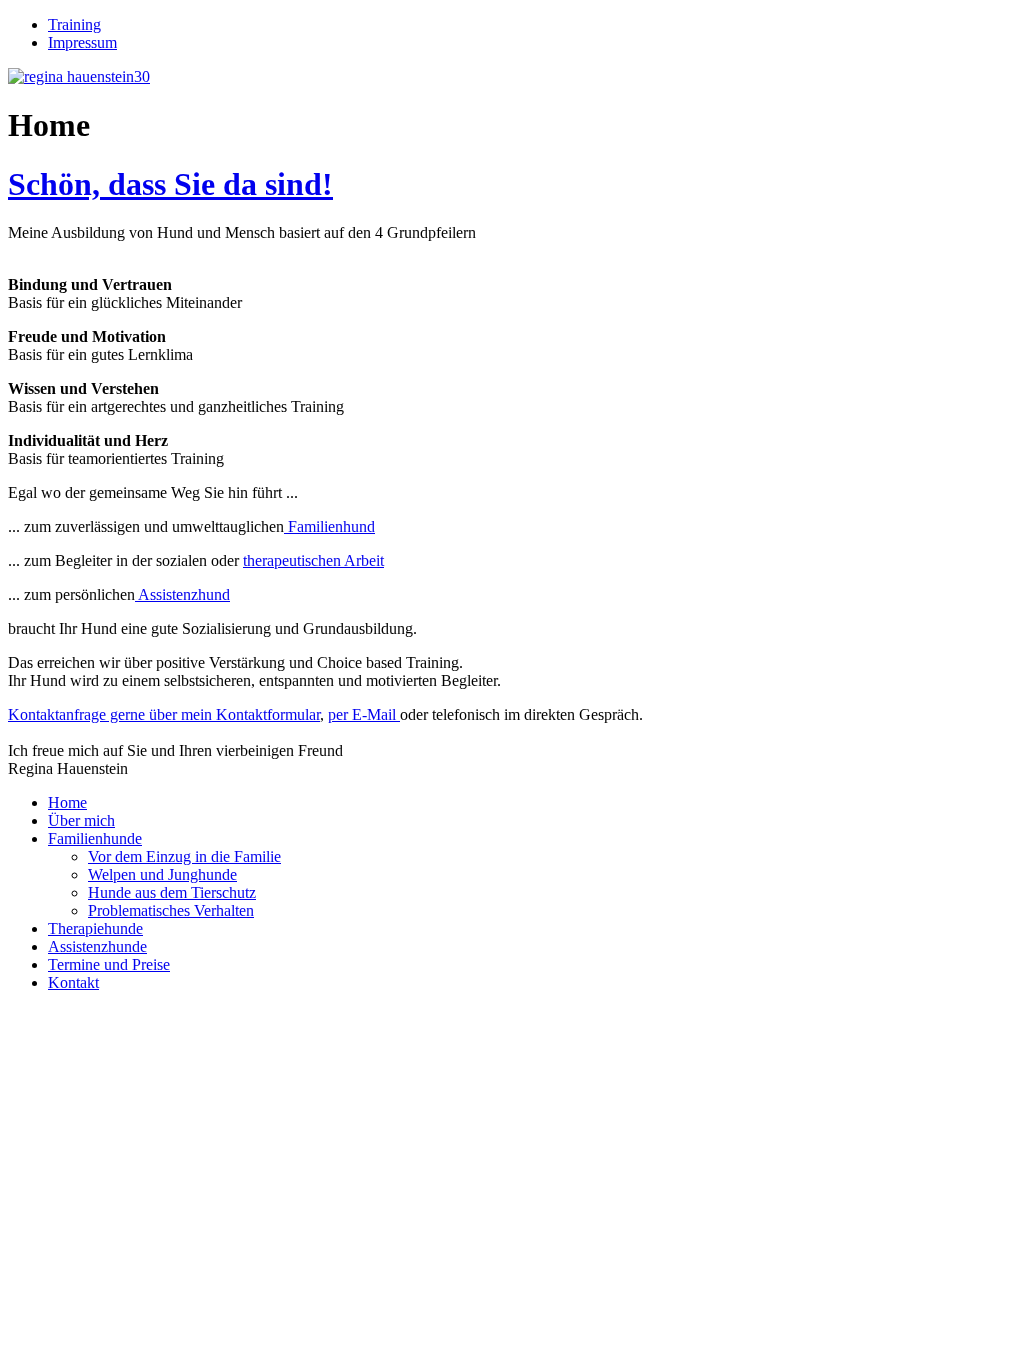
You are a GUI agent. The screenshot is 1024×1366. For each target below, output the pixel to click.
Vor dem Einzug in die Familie (184, 856)
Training (74, 24)
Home (67, 802)
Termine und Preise (109, 964)
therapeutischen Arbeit (313, 560)
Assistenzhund (182, 594)
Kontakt (73, 982)
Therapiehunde (95, 928)
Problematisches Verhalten (171, 910)
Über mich (81, 820)
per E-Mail (364, 714)
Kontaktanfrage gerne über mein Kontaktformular (164, 714)
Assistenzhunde (97, 946)
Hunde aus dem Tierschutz (172, 892)
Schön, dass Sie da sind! (170, 184)
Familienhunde (95, 838)
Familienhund (329, 526)
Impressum (82, 42)
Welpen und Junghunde (162, 874)
